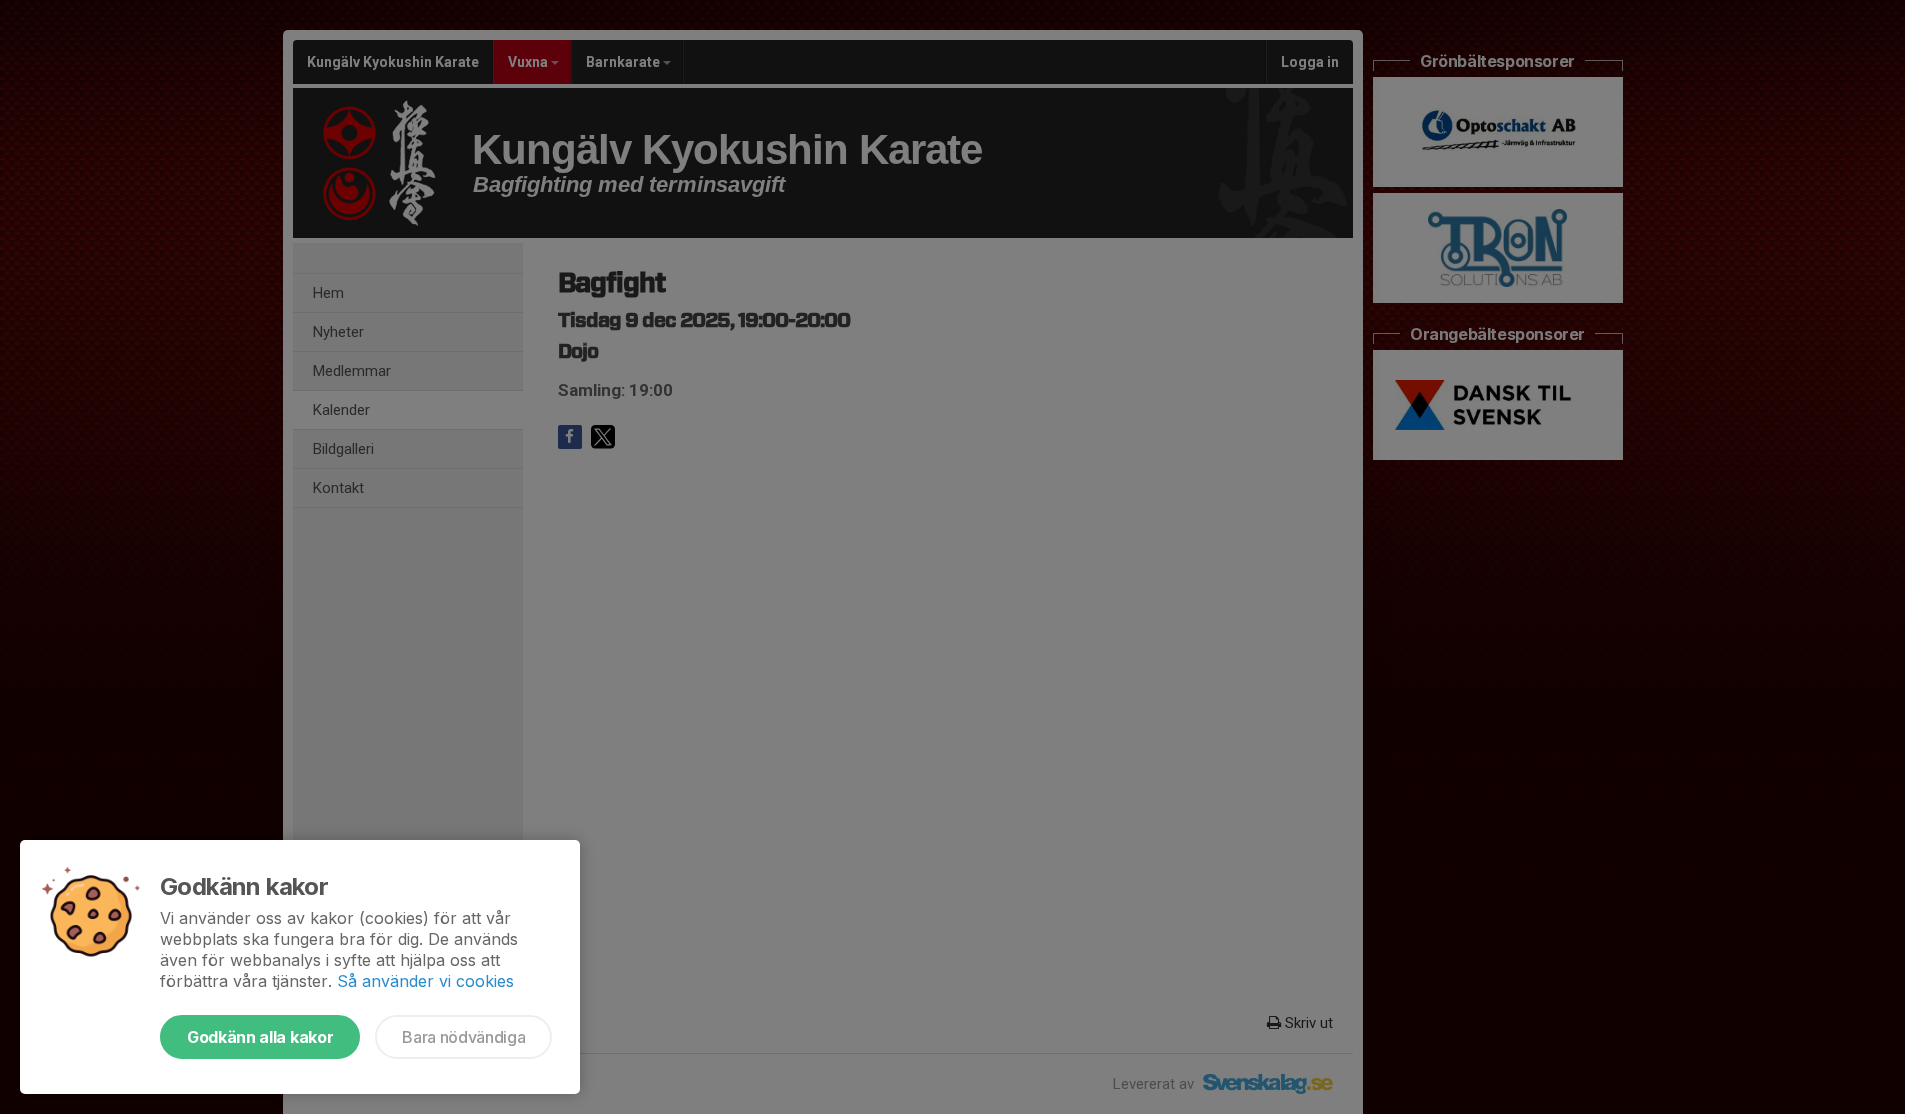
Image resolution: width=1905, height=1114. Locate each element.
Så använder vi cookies (425, 981)
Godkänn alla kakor (260, 1037)
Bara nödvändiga (463, 1037)
